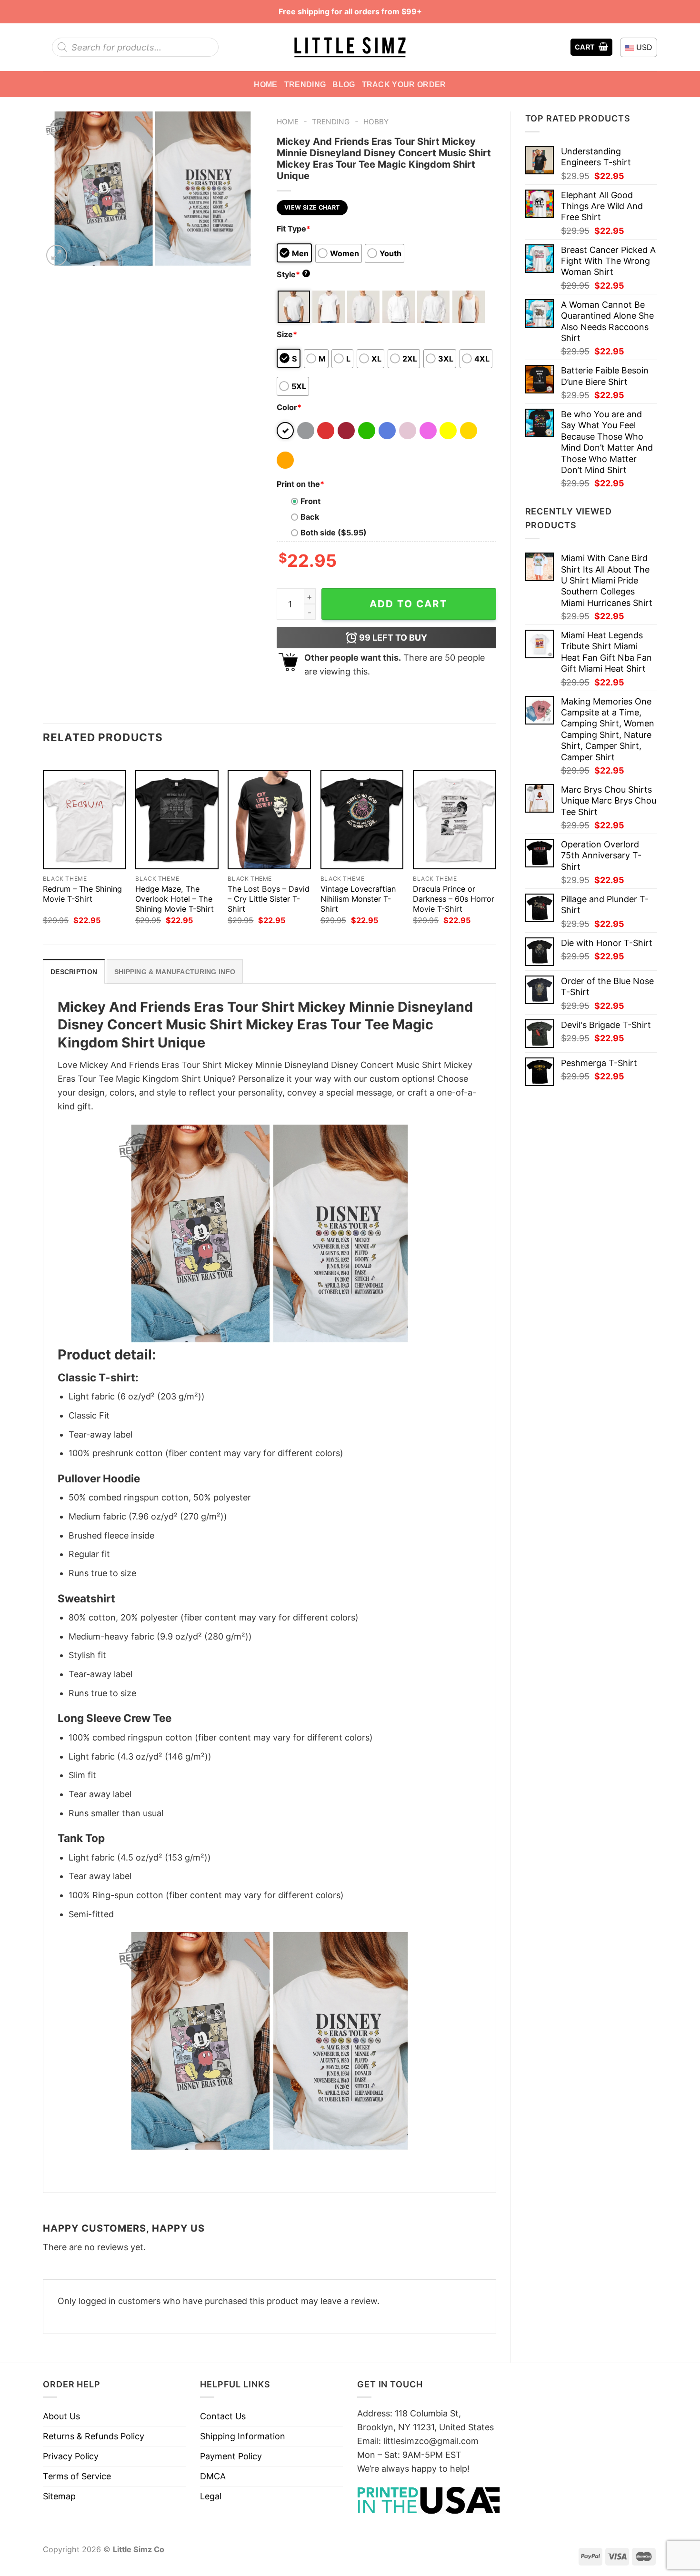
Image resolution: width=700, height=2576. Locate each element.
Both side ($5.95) (334, 533)
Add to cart (409, 604)
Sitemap (59, 2496)
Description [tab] (74, 972)
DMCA (213, 2476)
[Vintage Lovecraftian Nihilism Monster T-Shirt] (362, 820)
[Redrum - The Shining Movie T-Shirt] (85, 820)
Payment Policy (231, 2456)
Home (265, 84)
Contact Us (223, 2416)
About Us (61, 2416)
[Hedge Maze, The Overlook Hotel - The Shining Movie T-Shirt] (177, 820)
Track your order (404, 84)
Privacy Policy (71, 2456)
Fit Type (294, 229)
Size (287, 334)
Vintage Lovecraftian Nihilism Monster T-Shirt (358, 899)
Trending (305, 84)
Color (289, 407)
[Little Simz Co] (350, 47)
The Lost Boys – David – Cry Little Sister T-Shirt (269, 899)
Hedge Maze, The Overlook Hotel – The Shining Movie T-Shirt (175, 899)
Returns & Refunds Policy (94, 2436)
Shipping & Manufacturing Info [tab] (175, 972)
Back (310, 517)
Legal (211, 2496)
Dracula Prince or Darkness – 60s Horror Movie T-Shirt (454, 899)
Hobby (376, 122)
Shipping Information (243, 2436)
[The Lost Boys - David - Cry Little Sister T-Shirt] (269, 820)
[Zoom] (57, 255)
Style (292, 274)
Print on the (300, 484)
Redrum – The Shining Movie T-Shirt (82, 894)
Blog (344, 84)
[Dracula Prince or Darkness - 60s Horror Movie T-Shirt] (455, 820)
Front (310, 501)
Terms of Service (77, 2476)
